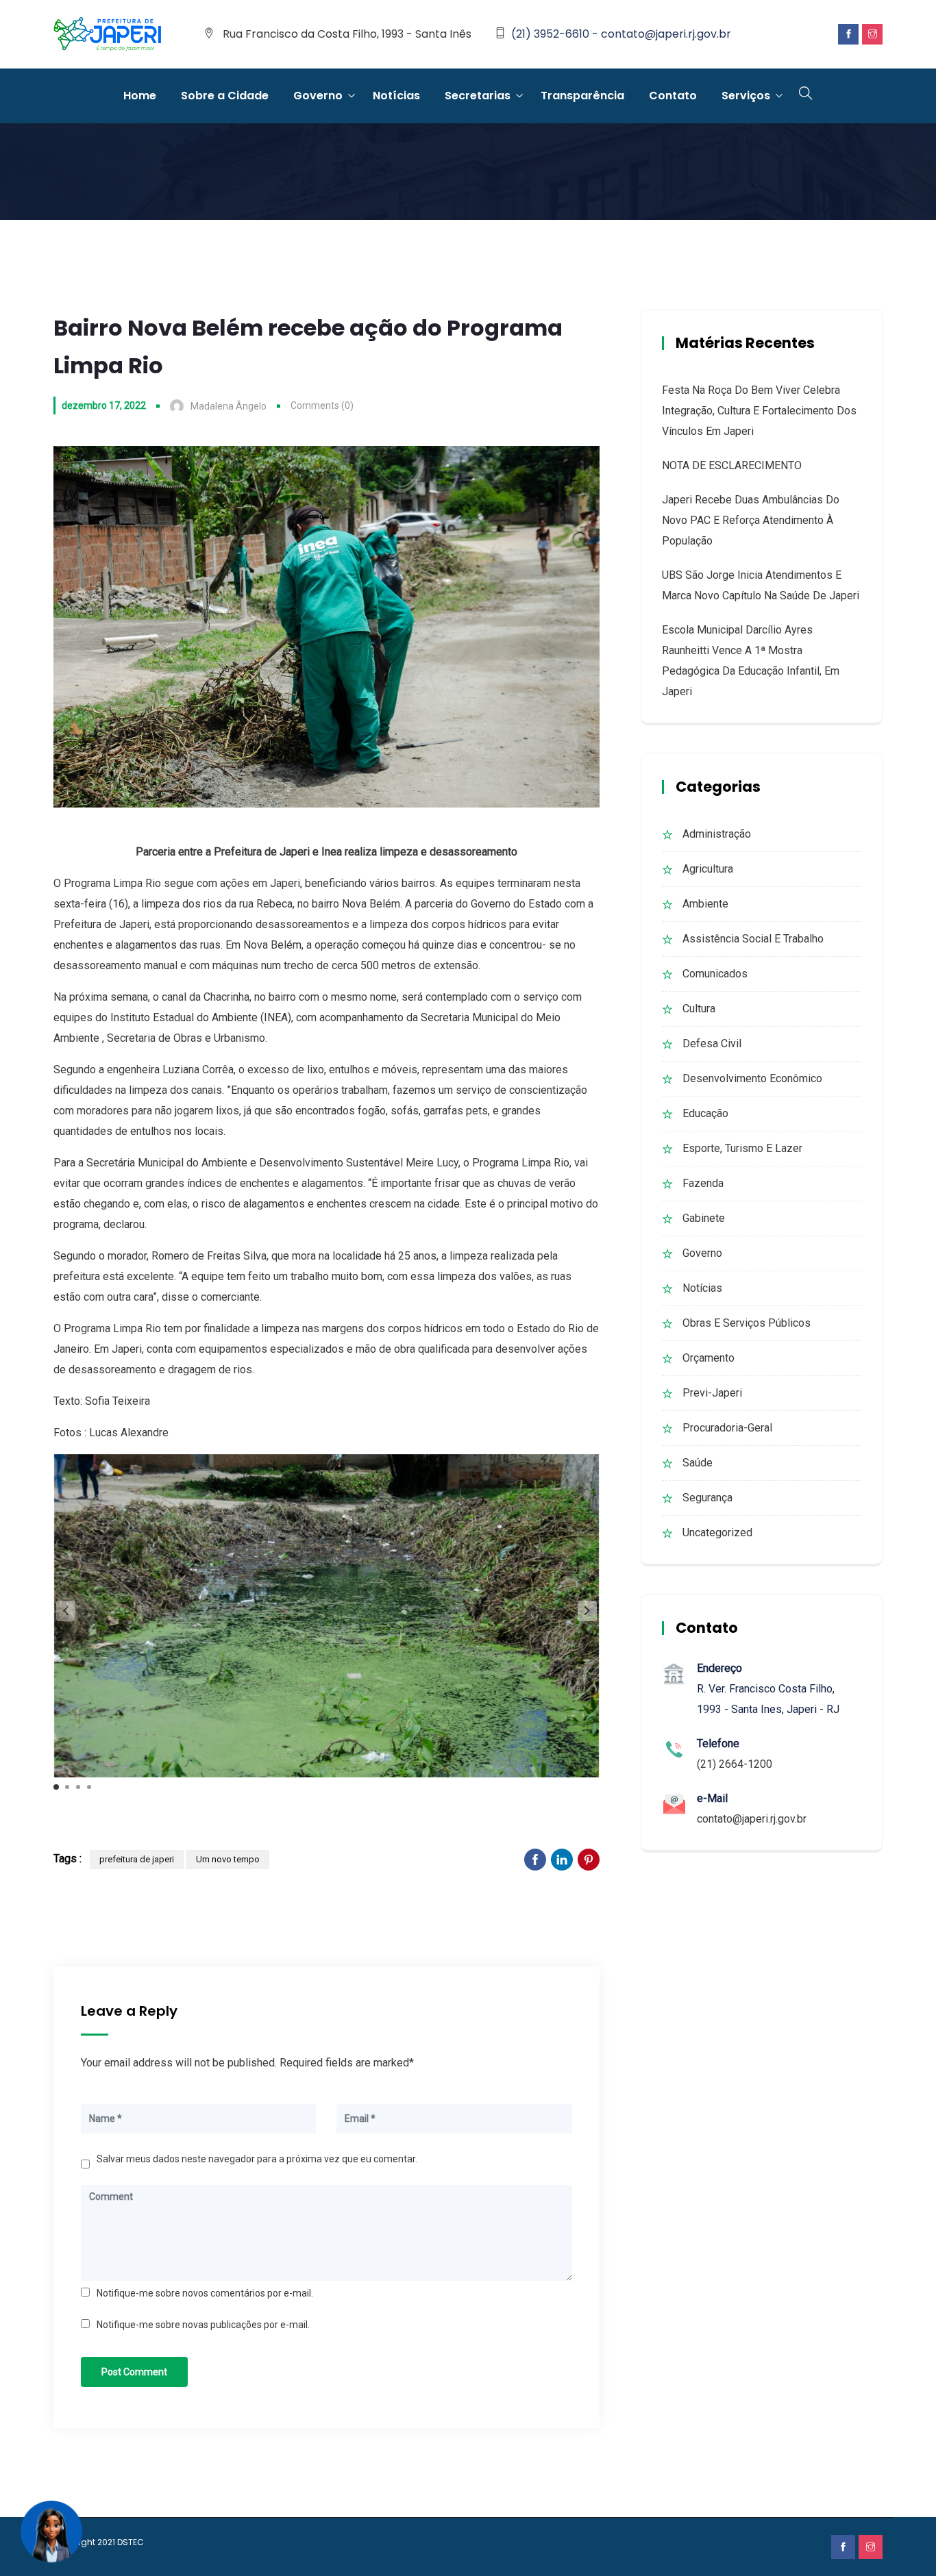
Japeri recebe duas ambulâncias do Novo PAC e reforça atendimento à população (751, 520)
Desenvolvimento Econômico (752, 1078)
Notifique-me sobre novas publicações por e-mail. (203, 2325)
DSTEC (131, 2542)
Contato (673, 96)
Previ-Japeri (712, 1393)
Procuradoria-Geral (727, 1428)
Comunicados (715, 974)
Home (140, 96)
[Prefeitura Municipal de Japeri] (108, 35)
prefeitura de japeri (137, 1859)
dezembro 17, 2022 (104, 405)
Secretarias (478, 96)
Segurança (707, 1498)
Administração (717, 834)
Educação (705, 1113)
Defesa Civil (712, 1043)
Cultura (699, 1009)
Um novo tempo (228, 1859)
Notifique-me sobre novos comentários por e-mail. (205, 2293)
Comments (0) (322, 405)
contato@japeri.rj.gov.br (752, 1819)
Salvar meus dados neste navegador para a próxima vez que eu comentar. (257, 2159)
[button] (587, 1611)
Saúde (698, 1463)
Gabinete (704, 1218)
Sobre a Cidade (225, 96)
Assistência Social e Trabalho (753, 939)
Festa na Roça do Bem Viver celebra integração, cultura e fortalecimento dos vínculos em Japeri (759, 411)
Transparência (582, 96)
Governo (318, 96)
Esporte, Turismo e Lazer (742, 1148)
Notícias (396, 96)
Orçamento (709, 1358)
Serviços (746, 96)
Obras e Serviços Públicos (747, 1323)
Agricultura (708, 869)
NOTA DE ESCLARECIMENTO (732, 465)
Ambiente (705, 904)
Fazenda (703, 1183)
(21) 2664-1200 (735, 1764)
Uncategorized (717, 1533)
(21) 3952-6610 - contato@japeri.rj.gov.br (621, 34)
